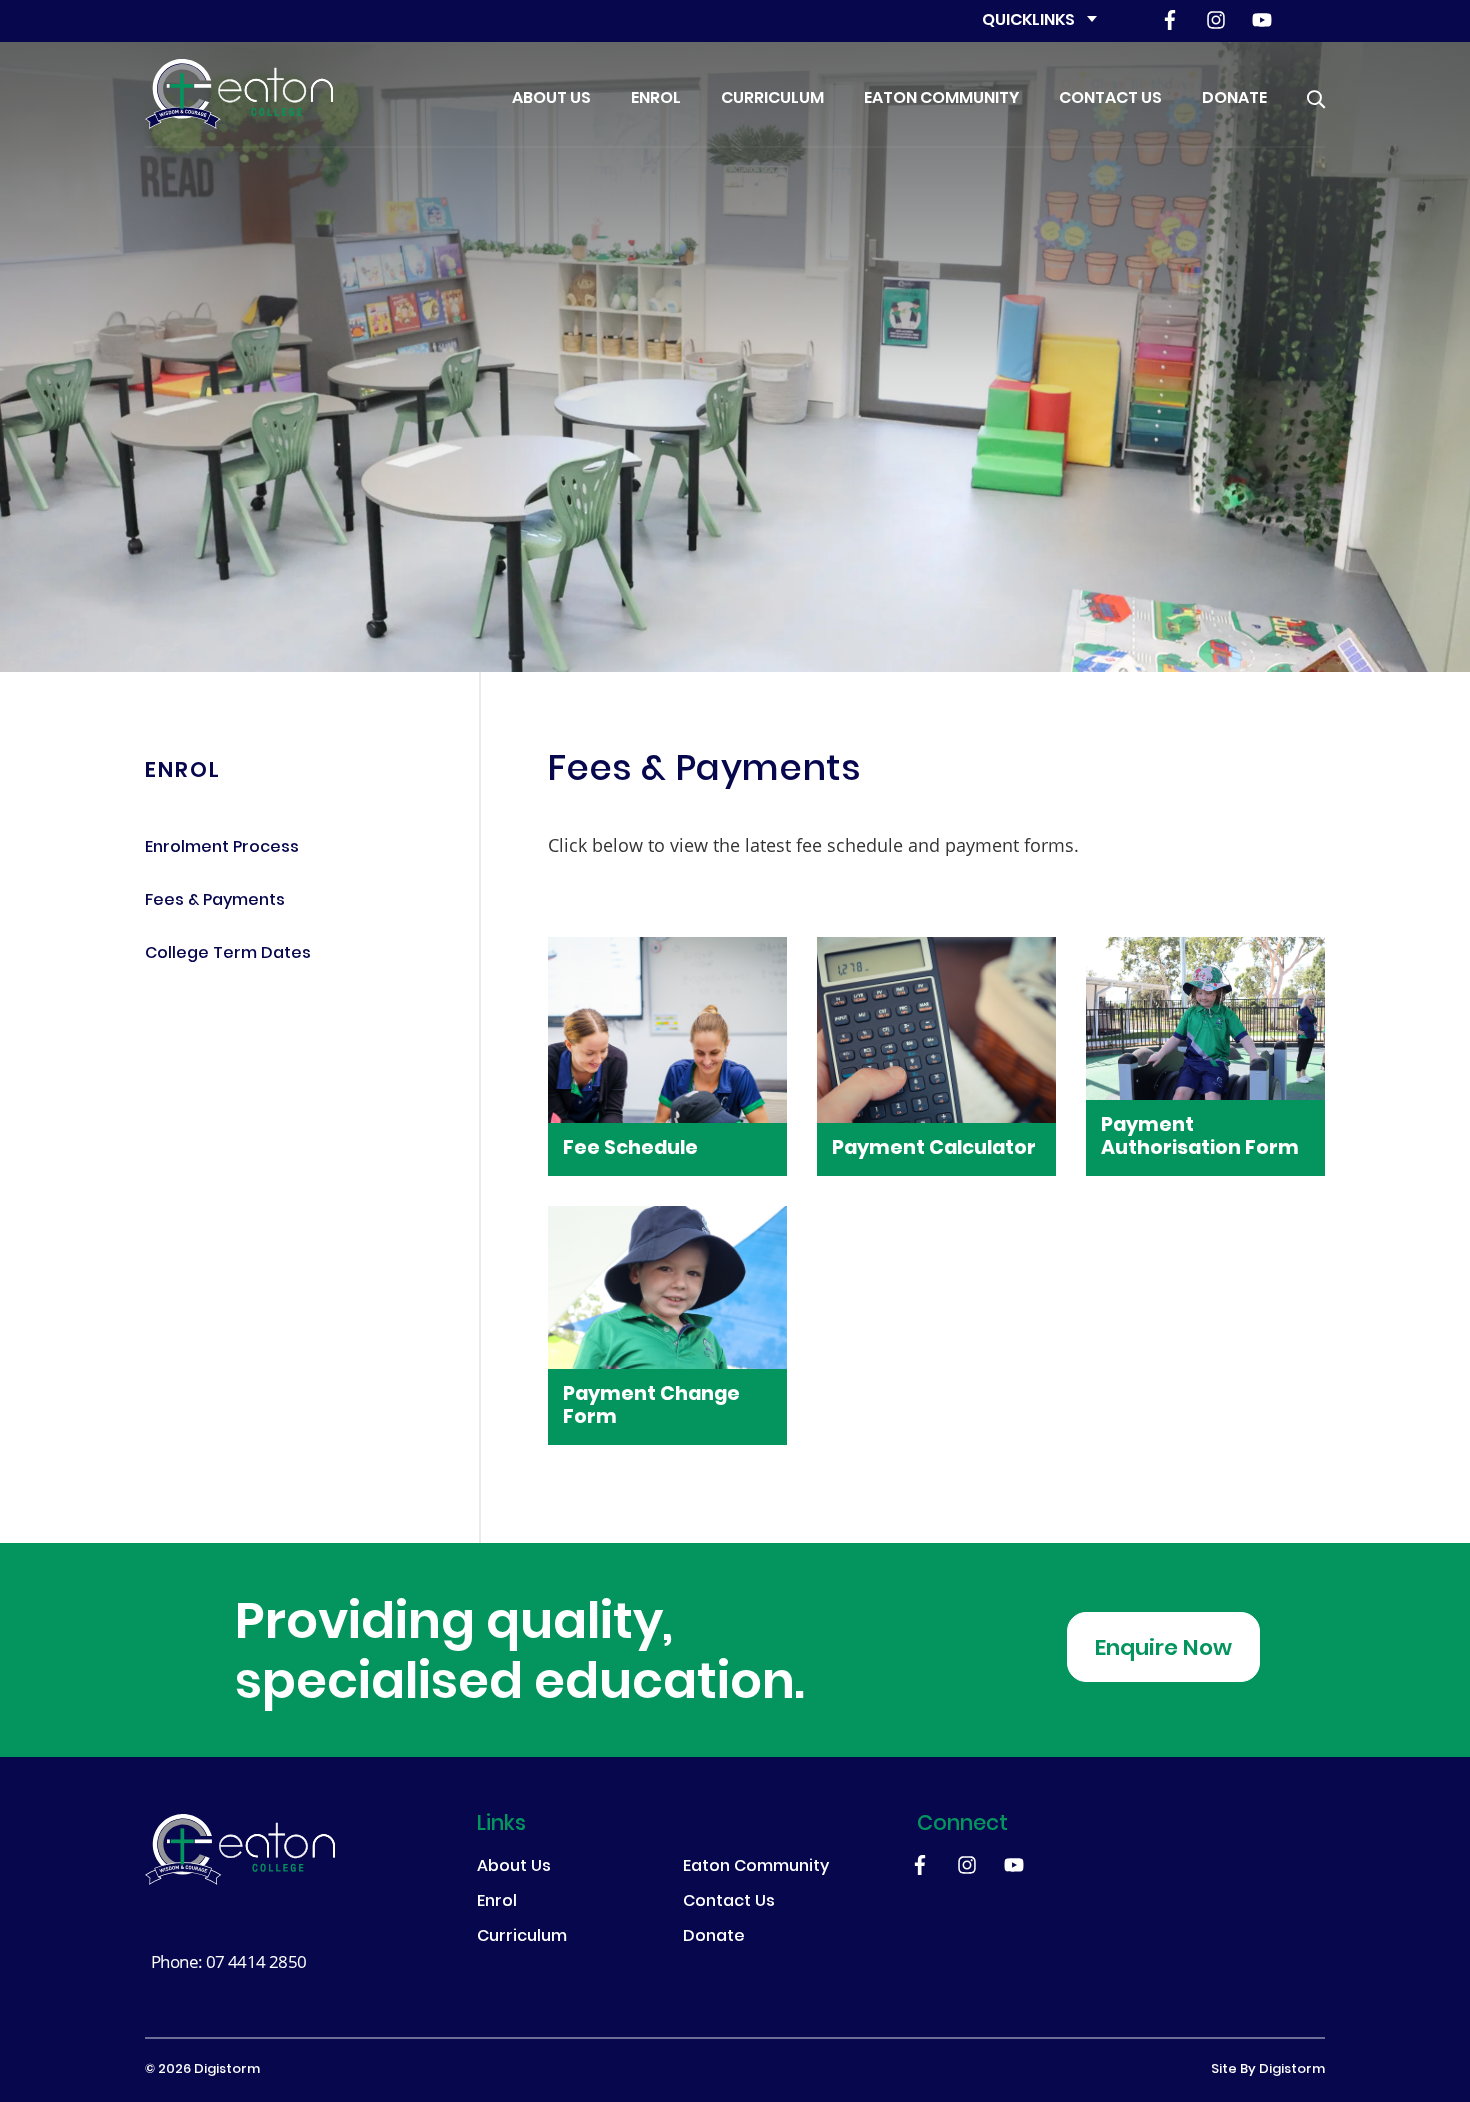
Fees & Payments (215, 901)
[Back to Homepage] (239, 94)
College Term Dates (228, 954)
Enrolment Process (222, 848)
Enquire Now (1163, 1649)
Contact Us (1110, 99)
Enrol (656, 99)
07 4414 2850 (256, 1961)
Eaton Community (941, 99)
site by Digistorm (1268, 2070)
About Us (551, 99)
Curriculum (772, 99)
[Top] (240, 1849)
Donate (1234, 99)
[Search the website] (1316, 94)
